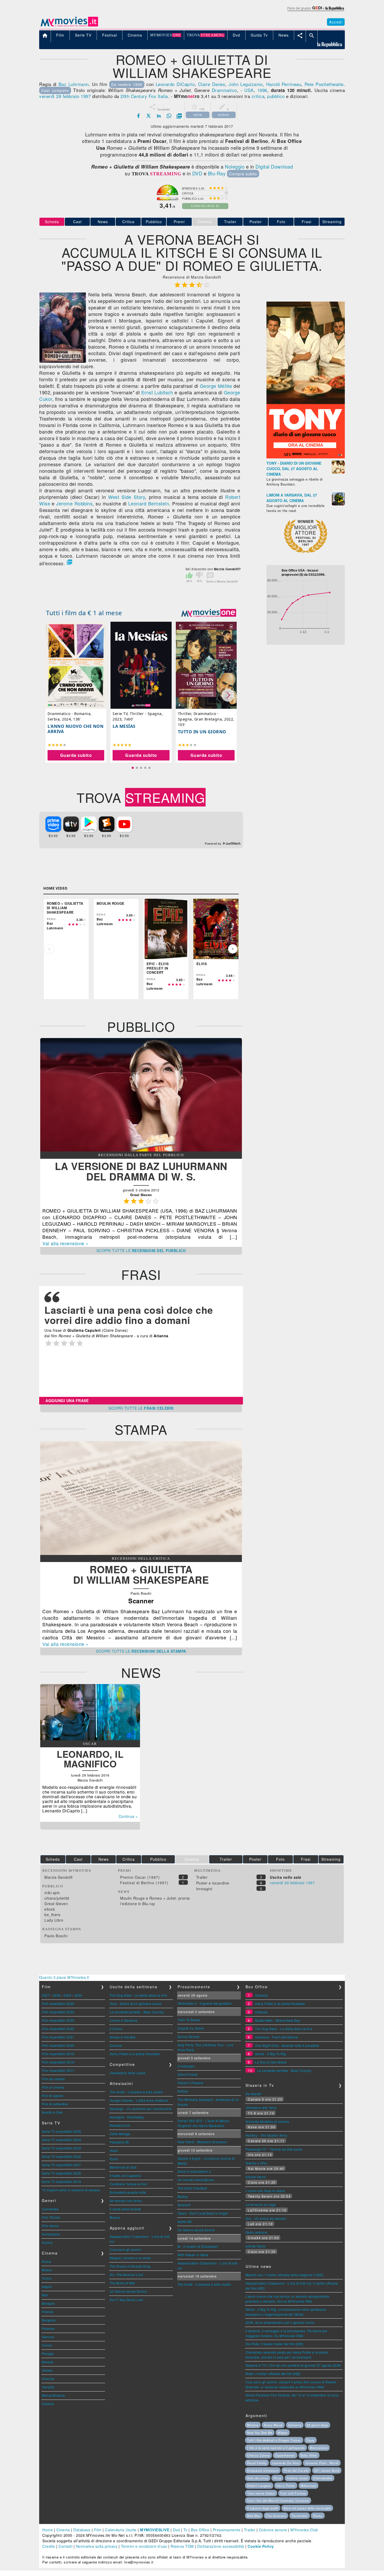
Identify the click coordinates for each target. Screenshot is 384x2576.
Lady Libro (54, 1920)
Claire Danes (212, 84)
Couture (116, 2045)
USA (249, 90)
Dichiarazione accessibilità (221, 2546)
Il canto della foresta (125, 2209)
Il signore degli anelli (263, 2508)
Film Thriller (51, 2217)
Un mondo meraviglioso (196, 2180)
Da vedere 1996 (127, 84)
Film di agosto (53, 2096)
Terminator (300, 2516)
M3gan (283, 2433)
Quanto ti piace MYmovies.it (64, 1977)
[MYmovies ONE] (209, 613)
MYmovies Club (304, 2530)
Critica (128, 222)
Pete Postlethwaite (324, 84)
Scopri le (141, 1250)
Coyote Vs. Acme (191, 2028)
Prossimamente (227, 2530)
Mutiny (183, 2196)
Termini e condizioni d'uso (144, 2546)
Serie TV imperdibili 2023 (62, 2148)
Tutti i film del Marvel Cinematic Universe (278, 2500)
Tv (185, 2530)
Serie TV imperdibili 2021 (62, 2165)
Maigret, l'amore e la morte (130, 2258)
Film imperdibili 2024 (58, 2012)
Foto (281, 222)
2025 (67, 1995)
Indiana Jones (297, 2478)
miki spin (52, 1893)
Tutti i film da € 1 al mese (84, 613)
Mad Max (254, 2516)
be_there (52, 1915)
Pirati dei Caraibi (296, 2470)
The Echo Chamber (193, 2188)
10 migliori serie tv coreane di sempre (71, 2190)
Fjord (114, 2159)
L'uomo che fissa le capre (265, 2191)
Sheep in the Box (123, 2037)
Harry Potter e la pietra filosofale (135, 2054)
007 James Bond (327, 2470)
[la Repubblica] (315, 11)
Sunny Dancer (189, 2036)
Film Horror (51, 2226)
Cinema (63, 2530)
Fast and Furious (293, 2493)
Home (48, 2530)
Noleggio (235, 166)
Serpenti (184, 2205)
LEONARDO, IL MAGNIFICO (90, 1759)
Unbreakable (323, 2478)
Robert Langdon (259, 2486)
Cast (77, 222)
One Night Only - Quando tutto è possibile (287, 2045)
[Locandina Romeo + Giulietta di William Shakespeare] (63, 361)
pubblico (276, 96)
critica (258, 96)
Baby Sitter (309, 2455)
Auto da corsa (258, 2478)
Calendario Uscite (121, 2530)
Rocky (318, 2516)
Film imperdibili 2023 (58, 2020)
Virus (277, 2478)
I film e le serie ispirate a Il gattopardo (276, 2448)
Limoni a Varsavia (124, 2020)
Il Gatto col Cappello (126, 2176)
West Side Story (127, 497)
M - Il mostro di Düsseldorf (198, 2246)
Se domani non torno (126, 2201)
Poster (256, 222)
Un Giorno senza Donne (128, 2291)
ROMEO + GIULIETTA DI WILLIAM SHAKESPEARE (141, 1574)
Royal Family (257, 2463)
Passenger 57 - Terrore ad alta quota (274, 2149)
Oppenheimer (285, 2455)
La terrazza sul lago (261, 2205)
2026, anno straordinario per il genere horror (280, 2322)
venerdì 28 (50, 96)
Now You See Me (260, 2433)
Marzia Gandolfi (59, 1877)
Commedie (50, 2209)
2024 (78, 1995)
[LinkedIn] (159, 116)
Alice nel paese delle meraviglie (307, 2508)
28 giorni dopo (317, 2425)
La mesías (124, 726)
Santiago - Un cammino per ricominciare (141, 2109)
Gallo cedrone (257, 2232)
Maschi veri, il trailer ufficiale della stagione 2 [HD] (284, 2275)
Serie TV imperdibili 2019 (62, 2182)
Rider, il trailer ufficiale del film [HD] (273, 2374)
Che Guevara (276, 2516)
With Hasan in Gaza (193, 2255)
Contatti (65, 2546)
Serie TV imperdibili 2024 (62, 2140)
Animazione (51, 2234)
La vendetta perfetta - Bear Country (137, 2012)
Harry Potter (286, 2486)
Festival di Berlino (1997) (144, 1883)
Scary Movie (273, 2425)
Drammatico (224, 90)
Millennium (309, 2486)
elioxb (50, 1909)
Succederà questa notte (128, 2192)
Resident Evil (120, 2125)
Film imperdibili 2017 (58, 2070)
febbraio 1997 (77, 96)
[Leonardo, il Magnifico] (90, 1739)
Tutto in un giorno (202, 732)
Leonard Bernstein (149, 503)
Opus (310, 2440)
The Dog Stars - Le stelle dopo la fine (138, 1995)
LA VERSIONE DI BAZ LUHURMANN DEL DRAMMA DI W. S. (141, 1171)
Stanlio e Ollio (257, 2163)
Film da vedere (53, 2079)
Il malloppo (186, 2066)
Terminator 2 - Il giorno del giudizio (205, 2003)
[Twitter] (149, 116)
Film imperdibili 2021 (58, 2037)
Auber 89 (185, 2221)
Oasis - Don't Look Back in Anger (203, 2213)
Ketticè (183, 2091)
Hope (114, 2150)
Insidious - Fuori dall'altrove (276, 2037)
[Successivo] (233, 949)
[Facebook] (138, 116)
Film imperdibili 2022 (58, 2029)
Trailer (230, 222)
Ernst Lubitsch (157, 392)
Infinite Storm (256, 2177)
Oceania (261, 1995)
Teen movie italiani (261, 2493)
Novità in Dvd (52, 2112)
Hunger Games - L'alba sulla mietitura (139, 2100)
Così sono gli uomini (126, 2249)
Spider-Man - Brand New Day (277, 2020)
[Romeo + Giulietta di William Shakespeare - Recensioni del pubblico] (141, 1150)
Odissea (261, 2012)
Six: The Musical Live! (127, 2275)
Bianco (115, 2217)
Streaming (332, 222)
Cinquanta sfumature (263, 2470)
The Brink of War (123, 2283)
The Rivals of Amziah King (130, 2266)
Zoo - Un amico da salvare (266, 2218)
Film (98, 2530)
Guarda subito (76, 755)
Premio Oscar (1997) (140, 1877)
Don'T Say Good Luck (126, 2300)
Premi (179, 222)
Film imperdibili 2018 (58, 2062)
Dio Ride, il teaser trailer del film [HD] (274, 2344)
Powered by (214, 844)
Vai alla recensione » (65, 1243)
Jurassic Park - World (322, 2463)
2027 (46, 1995)
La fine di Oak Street (271, 2062)
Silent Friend (188, 2074)
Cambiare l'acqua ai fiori (129, 2184)
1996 (262, 90)
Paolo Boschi (56, 1936)
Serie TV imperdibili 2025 (62, 2131)
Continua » (128, 1816)
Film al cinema (53, 2087)
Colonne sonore (273, 2530)
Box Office (200, 2530)
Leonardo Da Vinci (286, 2463)
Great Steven (56, 1904)
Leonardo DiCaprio (175, 84)
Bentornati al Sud (123, 2167)
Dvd (176, 2530)
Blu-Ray (217, 173)
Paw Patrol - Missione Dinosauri (202, 2142)
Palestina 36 (119, 2142)
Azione (47, 2242)
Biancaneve (319, 2448)
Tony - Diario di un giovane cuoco (136, 2004)
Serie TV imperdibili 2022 (62, 2156)
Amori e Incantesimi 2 (194, 2171)
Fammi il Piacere (191, 2083)
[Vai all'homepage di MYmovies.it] (69, 26)
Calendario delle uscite (128, 2073)
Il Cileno (116, 2029)
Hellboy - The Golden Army (266, 2135)
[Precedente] (49, 949)
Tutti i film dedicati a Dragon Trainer (274, 2440)
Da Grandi (254, 2094)
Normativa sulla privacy (97, 2546)
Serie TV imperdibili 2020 (62, 2173)
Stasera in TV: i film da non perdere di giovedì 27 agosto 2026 (293, 2365)
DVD (197, 173)
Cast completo (55, 90)
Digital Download (274, 166)
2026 (57, 1995)
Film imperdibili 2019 (58, 2054)
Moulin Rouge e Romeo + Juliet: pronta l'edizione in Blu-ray (155, 1901)
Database (82, 2530)
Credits (49, 2546)
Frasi (307, 222)
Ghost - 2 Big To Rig (270, 2054)
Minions (253, 2425)
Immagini (204, 1889)
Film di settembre (55, 2104)
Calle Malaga (120, 2134)
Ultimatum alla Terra (261, 2108)
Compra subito (243, 174)
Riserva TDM (182, 2546)
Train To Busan (189, 2020)
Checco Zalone (258, 2455)
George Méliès (216, 386)
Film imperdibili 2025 (58, 2004)
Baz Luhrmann (74, 84)
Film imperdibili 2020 (58, 2045)
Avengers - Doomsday (127, 2117)
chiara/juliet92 (57, 1898)
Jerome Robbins (74, 503)
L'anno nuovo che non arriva (75, 729)
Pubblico (154, 222)
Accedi (336, 22)
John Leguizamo (246, 84)
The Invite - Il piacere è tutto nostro (136, 2092)
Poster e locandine (213, 1883)
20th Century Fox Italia (144, 96)
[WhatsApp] (169, 116)
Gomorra (295, 2425)
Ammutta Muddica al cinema (267, 2121)
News (103, 222)
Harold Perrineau (284, 84)
